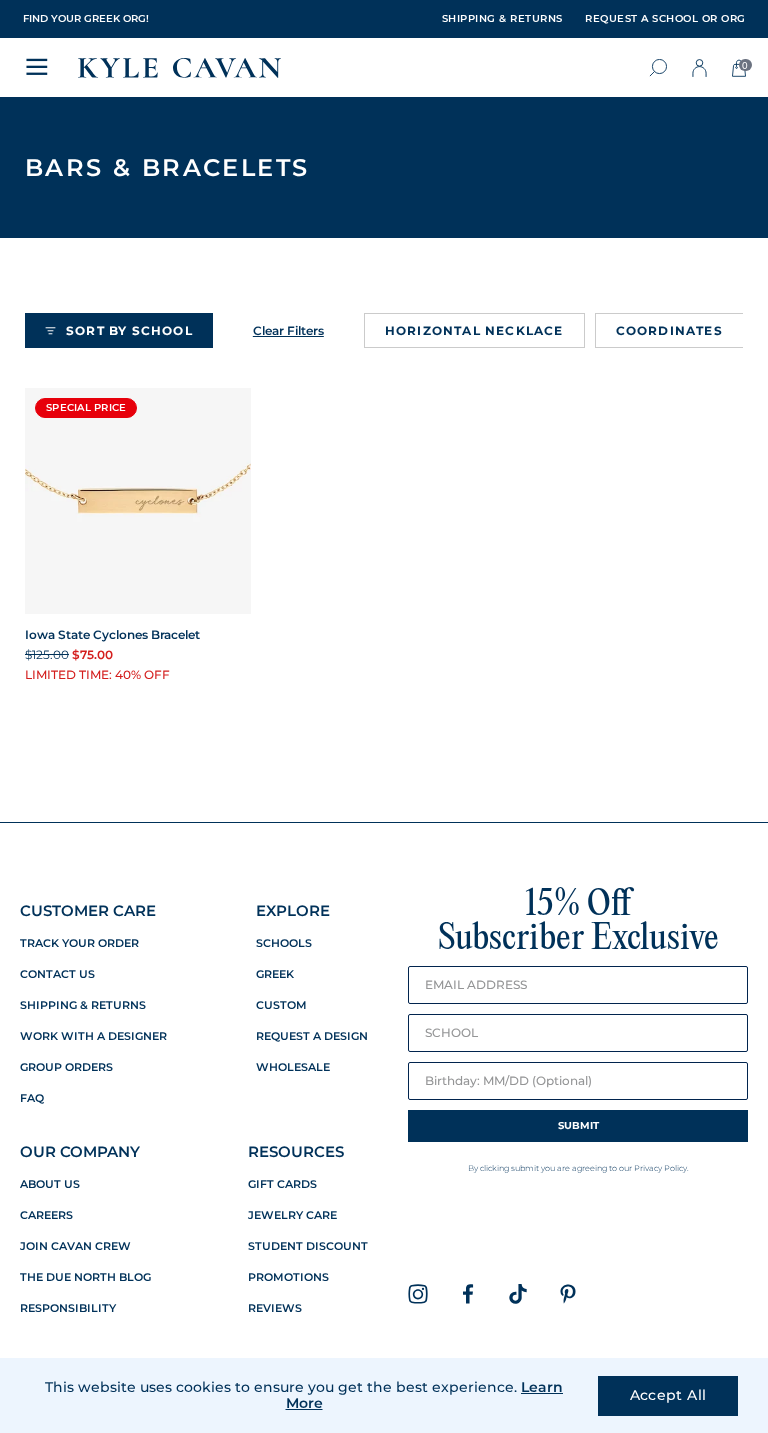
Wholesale (293, 1067)
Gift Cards (282, 1184)
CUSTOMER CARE (88, 910)
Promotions (288, 1277)
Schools (284, 943)
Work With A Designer (93, 1036)
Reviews (275, 1308)
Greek (275, 974)
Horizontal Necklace (474, 330)
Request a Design (312, 1036)
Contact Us (57, 974)
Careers (46, 1215)
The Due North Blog (85, 1277)
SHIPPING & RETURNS (502, 19)
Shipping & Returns (83, 1005)
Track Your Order (79, 943)
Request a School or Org (665, 19)
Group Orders (66, 1067)
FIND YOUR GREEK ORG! (86, 18)
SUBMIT (578, 1125)
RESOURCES (296, 1151)
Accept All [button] (668, 1395)
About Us (50, 1184)
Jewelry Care (292, 1215)
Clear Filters (288, 330)
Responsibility (68, 1308)
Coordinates (669, 330)
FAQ (32, 1098)
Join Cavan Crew (75, 1246)
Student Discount (308, 1246)
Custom (281, 1005)
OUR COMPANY (80, 1151)
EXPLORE (293, 910)
